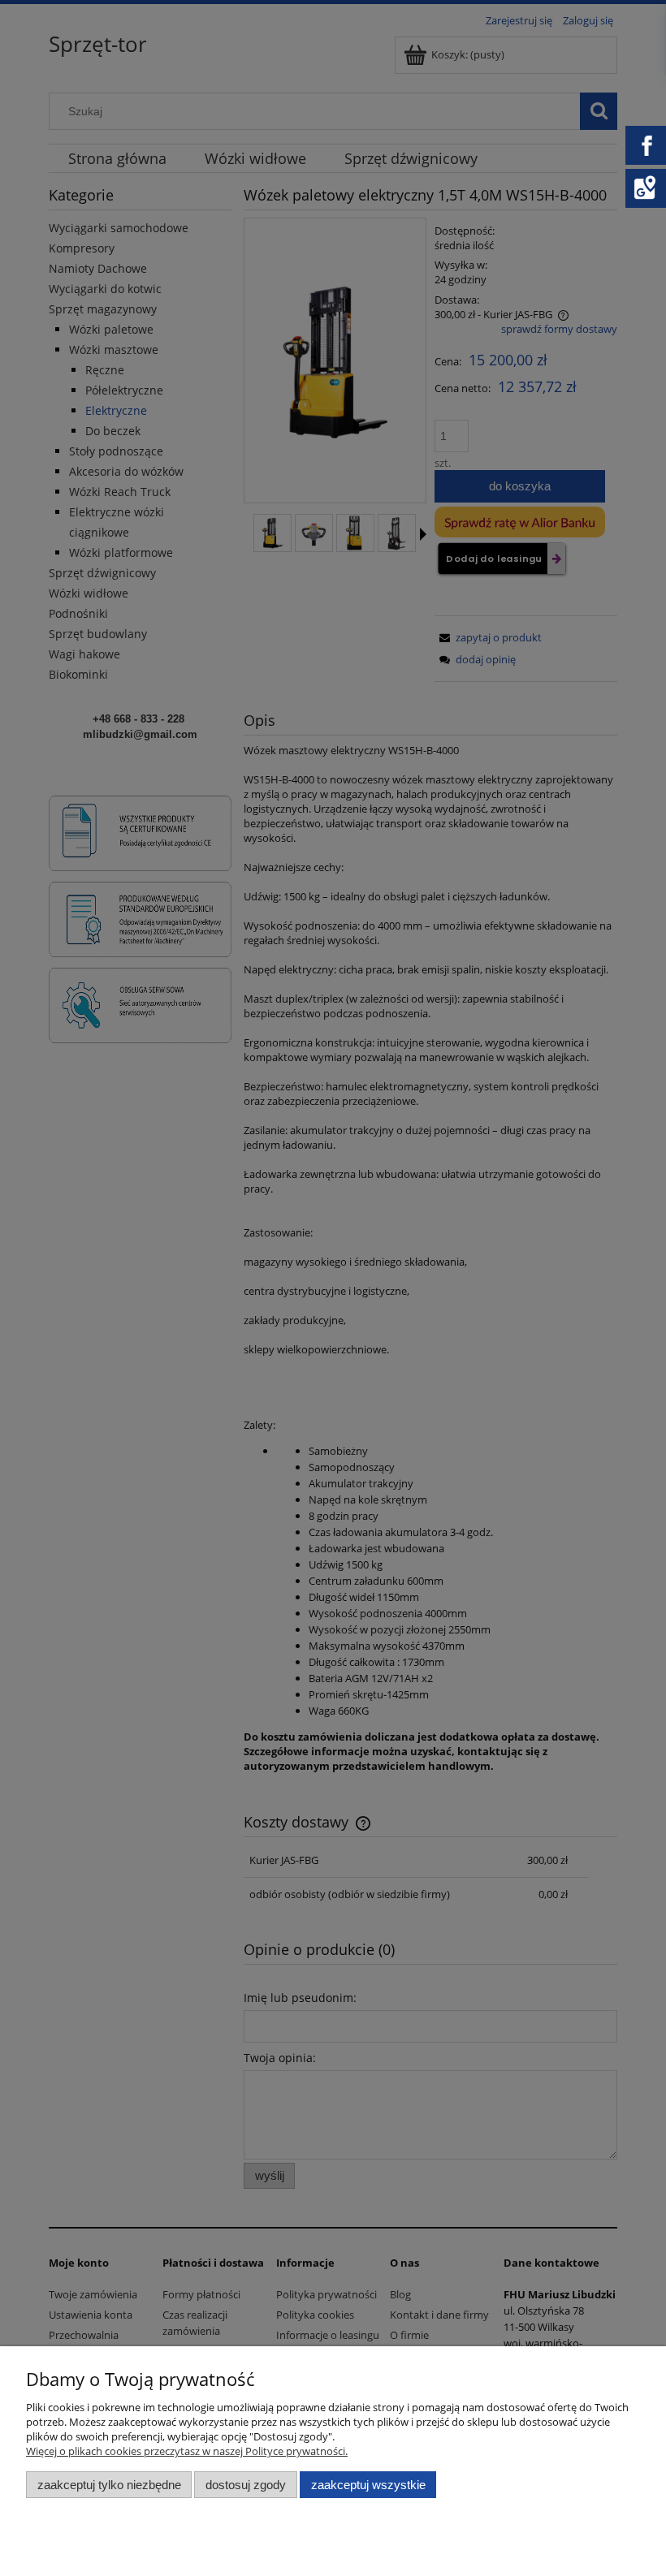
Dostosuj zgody (246, 2485)
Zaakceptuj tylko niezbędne (109, 2485)
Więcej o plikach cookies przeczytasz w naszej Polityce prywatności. (187, 2451)
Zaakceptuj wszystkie (368, 2485)
